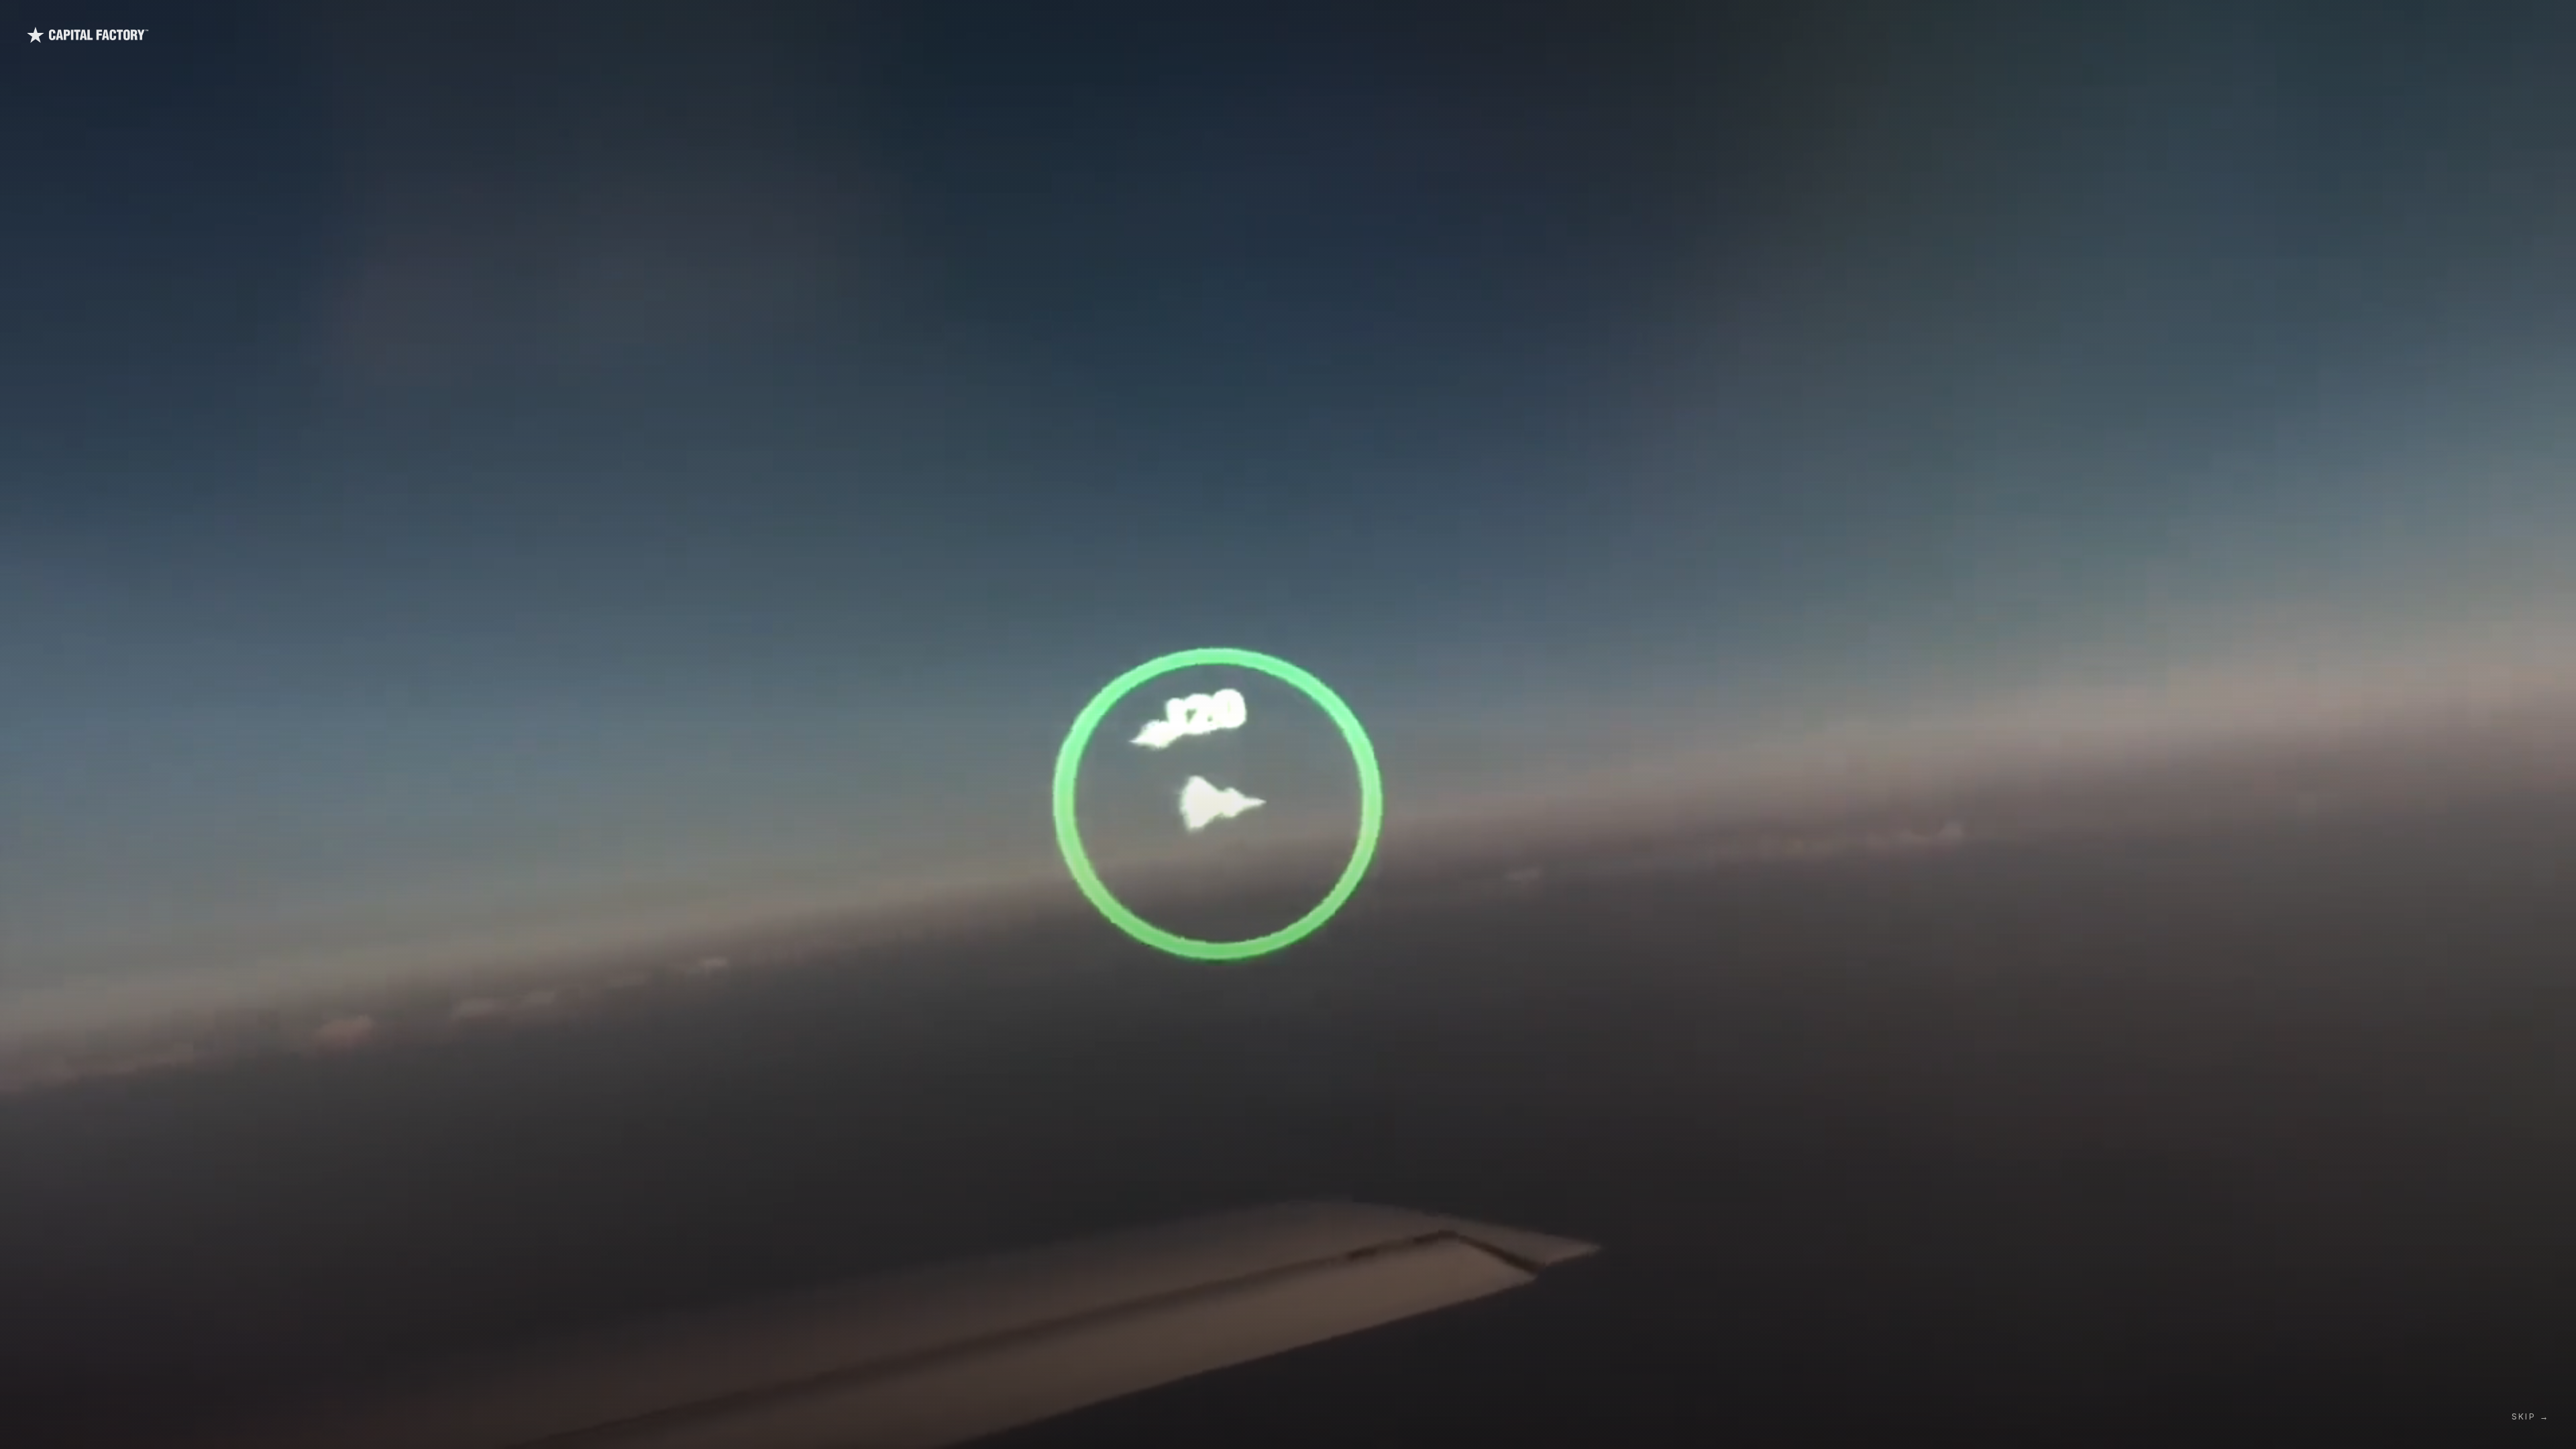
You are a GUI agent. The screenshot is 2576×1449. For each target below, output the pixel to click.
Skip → (2530, 1416)
